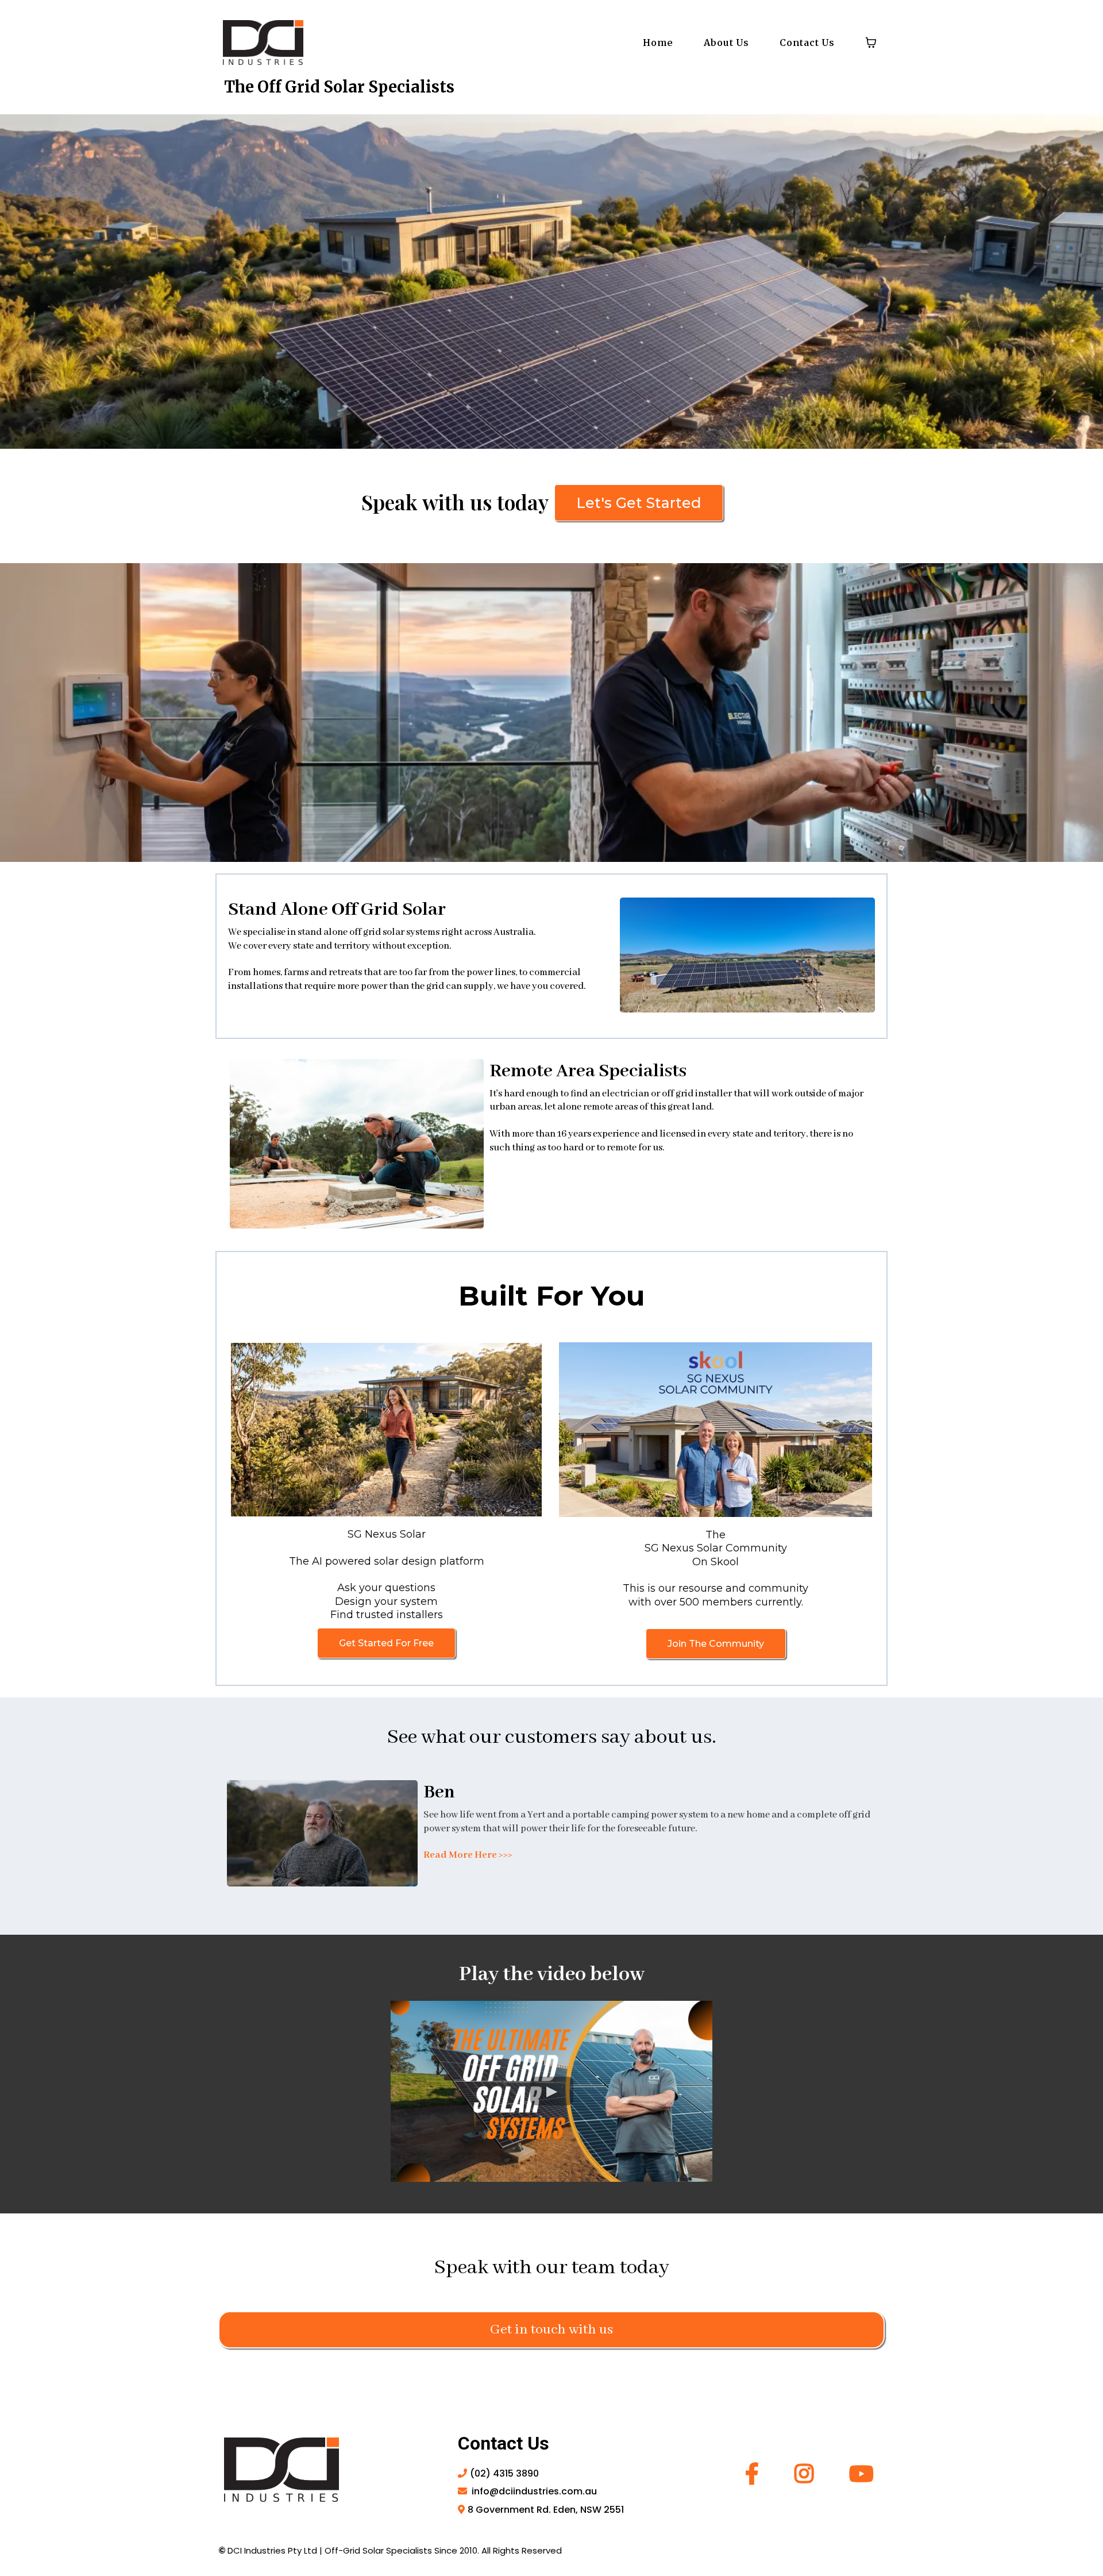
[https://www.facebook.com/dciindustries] (755, 2474)
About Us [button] (726, 43)
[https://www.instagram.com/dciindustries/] (807, 2474)
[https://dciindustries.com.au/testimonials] (322, 1833)
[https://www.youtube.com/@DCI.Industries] (859, 2474)
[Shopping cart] (871, 43)
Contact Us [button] (807, 43)
